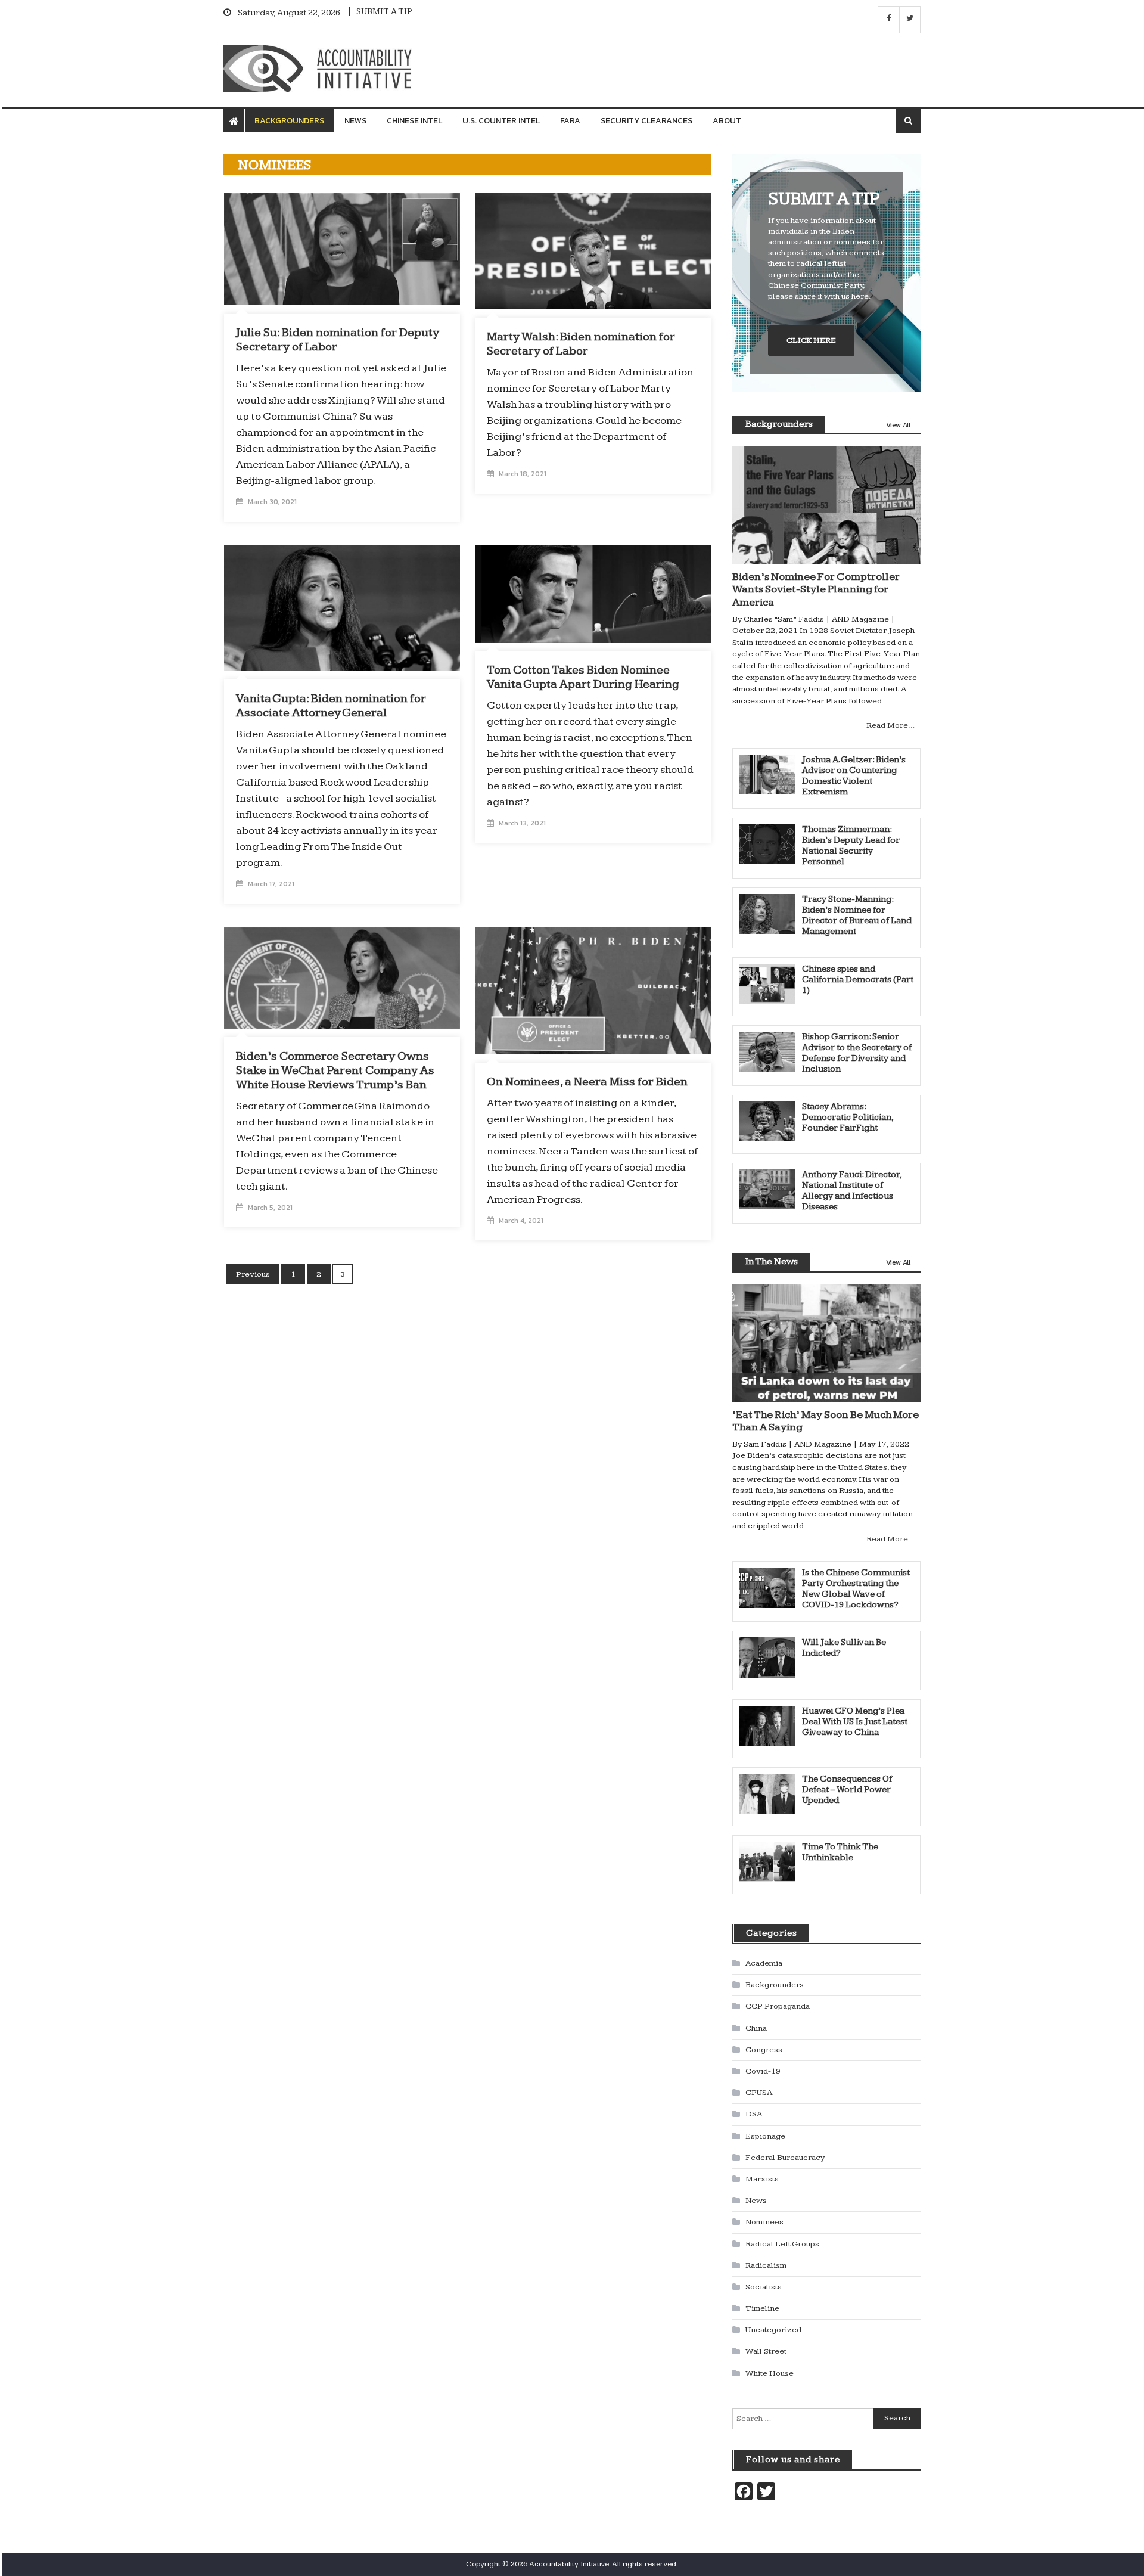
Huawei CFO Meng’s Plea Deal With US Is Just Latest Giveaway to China (855, 1722)
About (727, 121)
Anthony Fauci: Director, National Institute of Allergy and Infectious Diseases (852, 1191)
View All (898, 425)
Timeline (762, 2308)
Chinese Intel (414, 121)
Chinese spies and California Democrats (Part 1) (858, 980)
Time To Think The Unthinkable (840, 1852)
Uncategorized (773, 2330)
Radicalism (766, 2265)
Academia (764, 1963)
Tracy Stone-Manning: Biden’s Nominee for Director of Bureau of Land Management (857, 915)
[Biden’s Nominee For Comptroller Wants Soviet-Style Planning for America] (826, 505)
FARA (570, 121)
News (355, 121)
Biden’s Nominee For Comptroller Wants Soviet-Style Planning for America (816, 589)
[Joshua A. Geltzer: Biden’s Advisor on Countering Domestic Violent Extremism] (767, 775)
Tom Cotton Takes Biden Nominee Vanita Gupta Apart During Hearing (583, 677)
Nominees (764, 2222)
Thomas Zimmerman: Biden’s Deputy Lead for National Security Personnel (851, 845)
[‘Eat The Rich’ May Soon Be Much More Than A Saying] (826, 1343)
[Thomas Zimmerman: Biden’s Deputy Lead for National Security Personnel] (767, 844)
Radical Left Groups (782, 2244)
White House (770, 2373)
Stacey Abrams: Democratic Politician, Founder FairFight (848, 1117)
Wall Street (766, 2351)
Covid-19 (763, 2071)
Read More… (890, 725)
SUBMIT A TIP (384, 12)
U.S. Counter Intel (501, 121)
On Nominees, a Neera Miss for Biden (587, 1082)
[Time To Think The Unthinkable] (767, 1862)
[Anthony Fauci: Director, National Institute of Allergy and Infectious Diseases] (767, 1189)
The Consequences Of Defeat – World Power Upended (847, 1790)
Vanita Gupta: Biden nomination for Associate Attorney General (331, 706)
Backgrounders (289, 121)
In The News (772, 1261)
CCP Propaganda (778, 2006)
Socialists (764, 2287)
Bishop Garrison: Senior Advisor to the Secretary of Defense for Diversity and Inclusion (857, 1053)
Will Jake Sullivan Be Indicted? (844, 1648)
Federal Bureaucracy (785, 2158)
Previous (253, 1274)
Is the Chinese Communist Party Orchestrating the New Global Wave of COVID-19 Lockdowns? (856, 1589)
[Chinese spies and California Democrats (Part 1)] (767, 984)
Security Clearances (646, 121)
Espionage (765, 2136)
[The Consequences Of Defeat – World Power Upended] (767, 1794)
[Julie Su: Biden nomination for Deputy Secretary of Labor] (342, 249)
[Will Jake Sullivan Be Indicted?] (767, 1657)
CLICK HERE (811, 340)
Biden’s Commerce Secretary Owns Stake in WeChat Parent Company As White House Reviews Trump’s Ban (335, 1070)
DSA (754, 2114)
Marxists (762, 2179)
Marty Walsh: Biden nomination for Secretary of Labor (581, 344)
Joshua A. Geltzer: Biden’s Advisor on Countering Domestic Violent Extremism (854, 776)
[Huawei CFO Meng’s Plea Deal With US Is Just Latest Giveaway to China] (767, 1726)
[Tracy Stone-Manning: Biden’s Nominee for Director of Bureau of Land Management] (767, 914)
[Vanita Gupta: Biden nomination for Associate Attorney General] (342, 608)
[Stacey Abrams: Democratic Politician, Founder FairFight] (767, 1121)
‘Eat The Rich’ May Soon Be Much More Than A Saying (826, 1421)
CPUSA (759, 2093)
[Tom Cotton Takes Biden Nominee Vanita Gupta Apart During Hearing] (593, 594)
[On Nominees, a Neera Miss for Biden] (593, 991)
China (756, 2028)
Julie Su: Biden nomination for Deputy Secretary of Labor (338, 340)
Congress (764, 2050)
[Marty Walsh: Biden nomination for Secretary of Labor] (593, 251)
